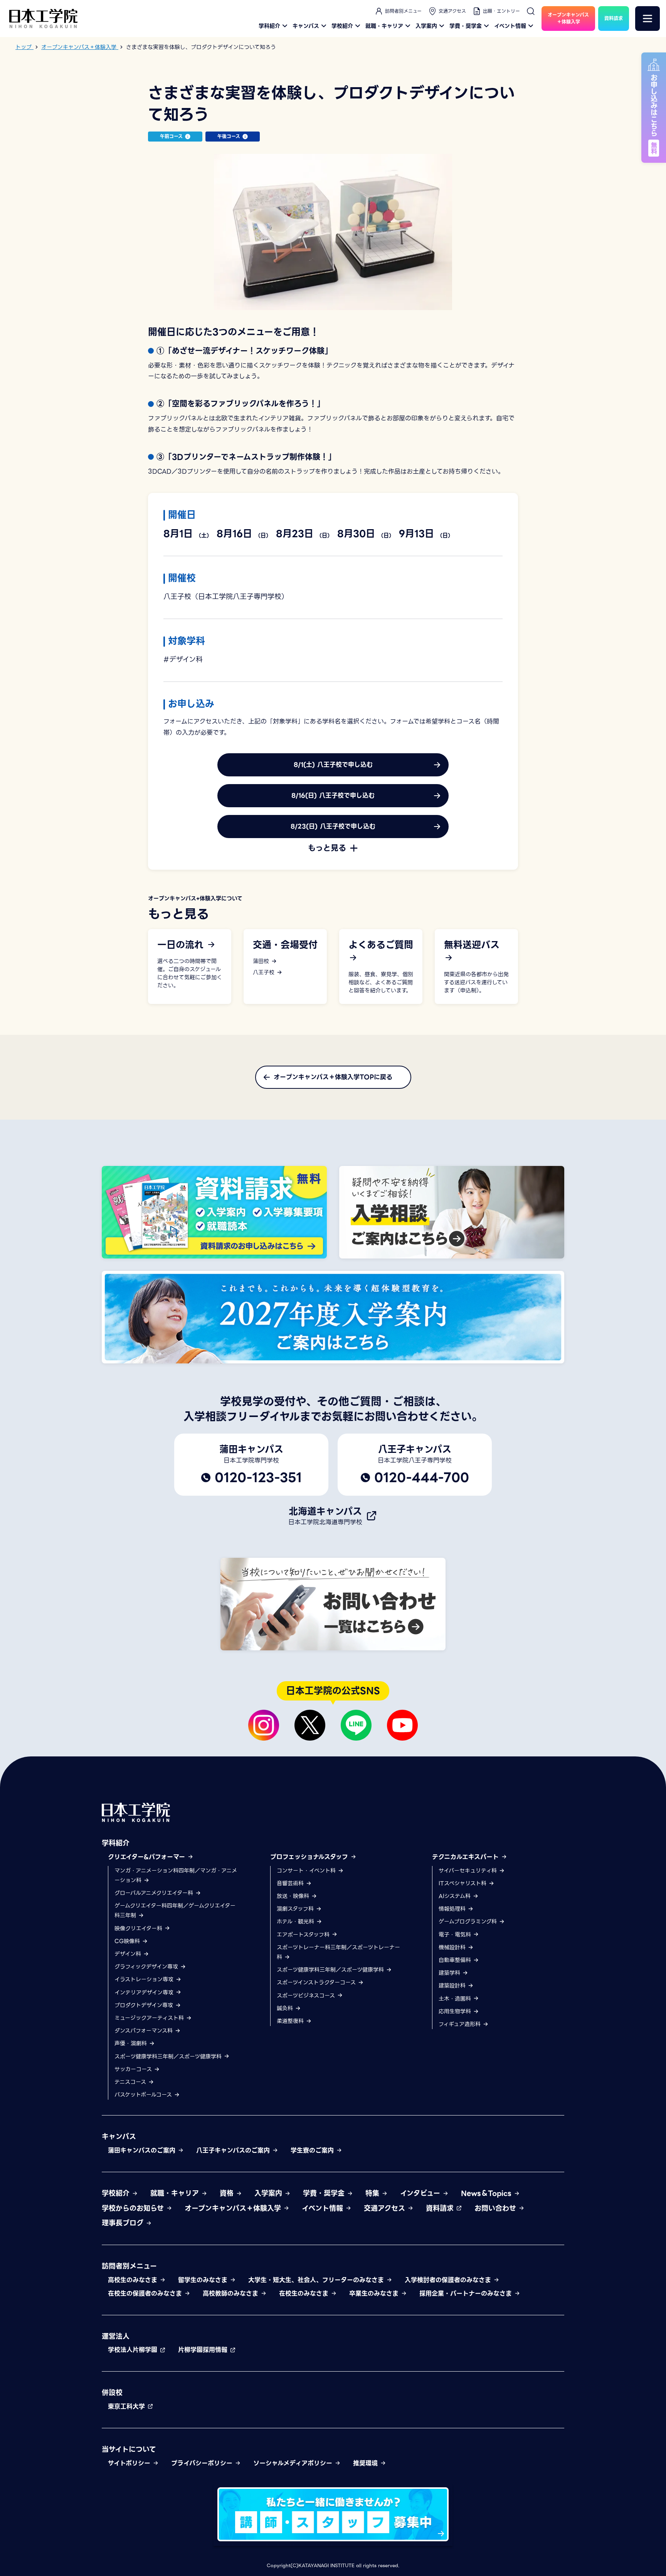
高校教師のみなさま (232, 2293)
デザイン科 (129, 1954)
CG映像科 (128, 1941)
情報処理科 (453, 1909)
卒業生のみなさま (375, 2293)
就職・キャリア (384, 26)
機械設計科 (453, 1947)
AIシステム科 (456, 1896)
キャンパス (306, 26)
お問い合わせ (496, 2208)
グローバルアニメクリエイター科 (155, 1893)
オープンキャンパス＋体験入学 (234, 2208)
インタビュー (421, 2193)
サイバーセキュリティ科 (469, 1871)
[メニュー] (647, 19)
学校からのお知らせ (134, 2208)
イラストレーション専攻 (145, 1979)
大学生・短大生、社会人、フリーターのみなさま (317, 2280)
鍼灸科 (286, 2008)
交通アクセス (452, 11)
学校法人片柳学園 (134, 2350)
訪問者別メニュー (403, 11)
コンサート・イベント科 (307, 1871)
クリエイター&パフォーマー (148, 1857)
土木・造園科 (456, 1999)
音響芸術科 (291, 1883)
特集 (373, 2193)
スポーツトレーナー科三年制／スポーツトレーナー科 (338, 1952)
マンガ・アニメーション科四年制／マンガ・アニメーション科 (176, 1875)
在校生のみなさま (305, 2293)
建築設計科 (453, 1986)
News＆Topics (487, 2193)
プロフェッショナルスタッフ (310, 1857)
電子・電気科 (456, 1935)
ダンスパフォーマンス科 (145, 2031)
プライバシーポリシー (203, 2463)
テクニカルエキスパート (467, 1857)
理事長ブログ (124, 2223)
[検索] (531, 11)
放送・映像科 (294, 1896)
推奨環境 (367, 2463)
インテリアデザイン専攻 (145, 1992)
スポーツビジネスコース (307, 1996)
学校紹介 (342, 26)
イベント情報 (510, 26)
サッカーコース (134, 2069)
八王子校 (265, 973)
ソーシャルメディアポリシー (294, 2463)
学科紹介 (269, 26)
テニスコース (131, 2082)
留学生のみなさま (204, 2280)
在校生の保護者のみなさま (146, 2293)
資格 (228, 2193)
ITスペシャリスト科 (463, 1883)
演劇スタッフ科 (296, 1909)
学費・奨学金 (466, 26)
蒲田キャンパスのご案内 (143, 2150)
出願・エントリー (501, 11)
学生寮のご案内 (313, 2150)
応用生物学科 (456, 2011)
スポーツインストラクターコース (317, 1982)
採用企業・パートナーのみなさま (467, 2293)
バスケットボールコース (144, 2095)
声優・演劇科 (132, 2043)
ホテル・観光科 (296, 1921)
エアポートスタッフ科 (304, 1935)
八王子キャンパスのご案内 (234, 2150)
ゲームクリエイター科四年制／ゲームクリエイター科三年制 (175, 1910)
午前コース (171, 136)
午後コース (229, 136)
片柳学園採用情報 (204, 2350)
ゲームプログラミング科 (469, 1921)
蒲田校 (262, 961)
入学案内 (426, 26)
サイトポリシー (130, 2463)
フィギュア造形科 (461, 2024)
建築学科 (450, 1973)
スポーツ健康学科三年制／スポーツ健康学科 (169, 2056)
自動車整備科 (456, 1960)
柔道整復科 (291, 2021)
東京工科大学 (128, 2406)
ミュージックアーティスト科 (150, 2018)
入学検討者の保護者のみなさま (449, 2280)
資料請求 (441, 2208)
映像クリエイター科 (139, 1928)
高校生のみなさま (134, 2280)
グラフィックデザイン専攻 (147, 1967)
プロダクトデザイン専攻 (145, 2005)
